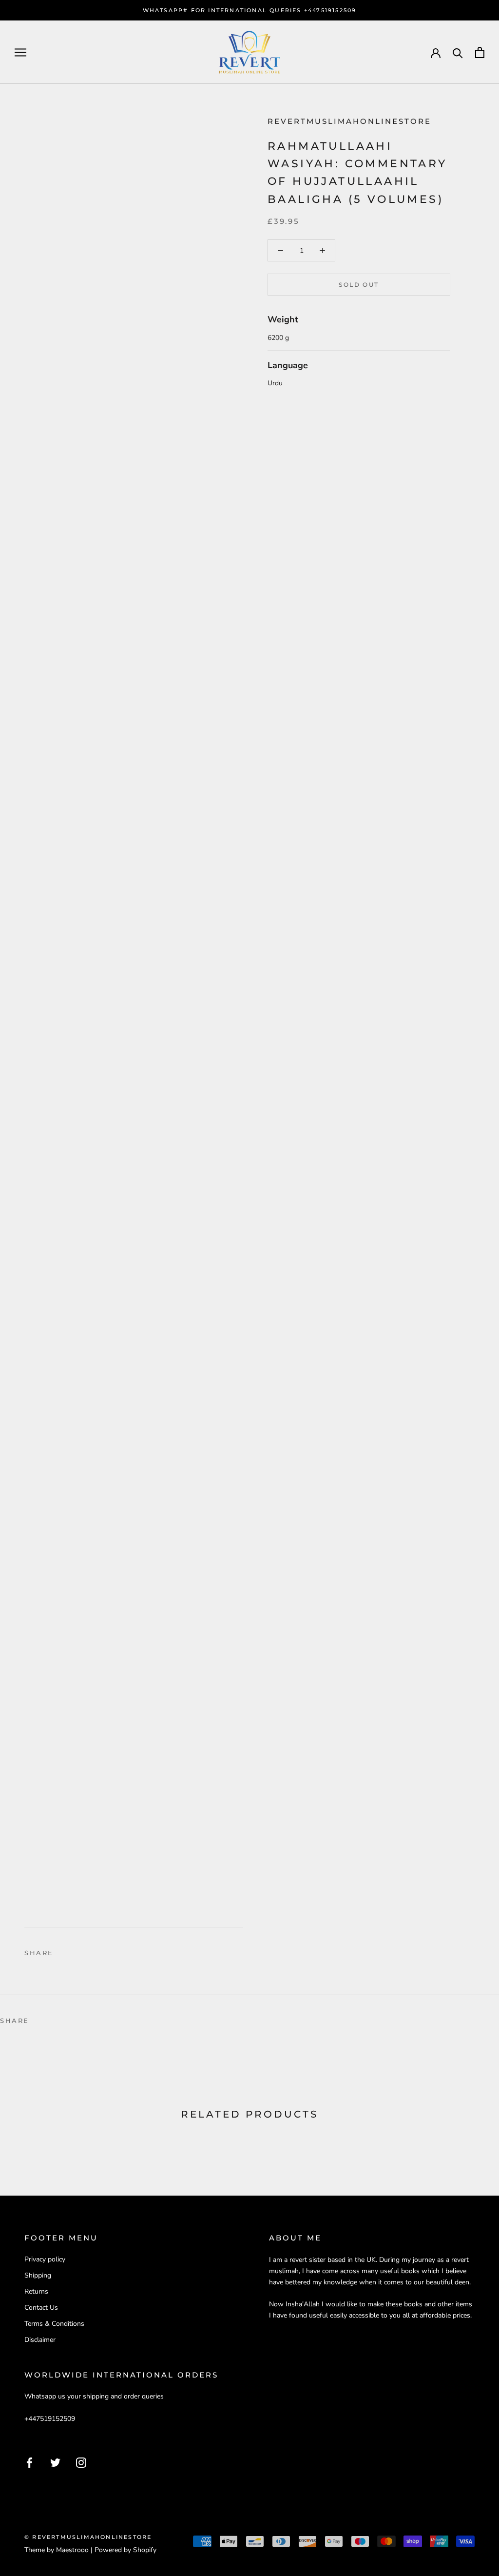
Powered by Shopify (125, 2550)
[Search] (458, 52)
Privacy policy (45, 2259)
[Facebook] (63, 1950)
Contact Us (41, 2308)
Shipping (38, 2275)
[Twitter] (76, 1950)
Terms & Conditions (54, 2324)
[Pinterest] (88, 1950)
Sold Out (359, 285)
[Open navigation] (20, 52)
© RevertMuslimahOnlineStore (88, 2537)
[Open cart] (480, 52)
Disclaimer (40, 2340)
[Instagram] (81, 2462)
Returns (36, 2291)
